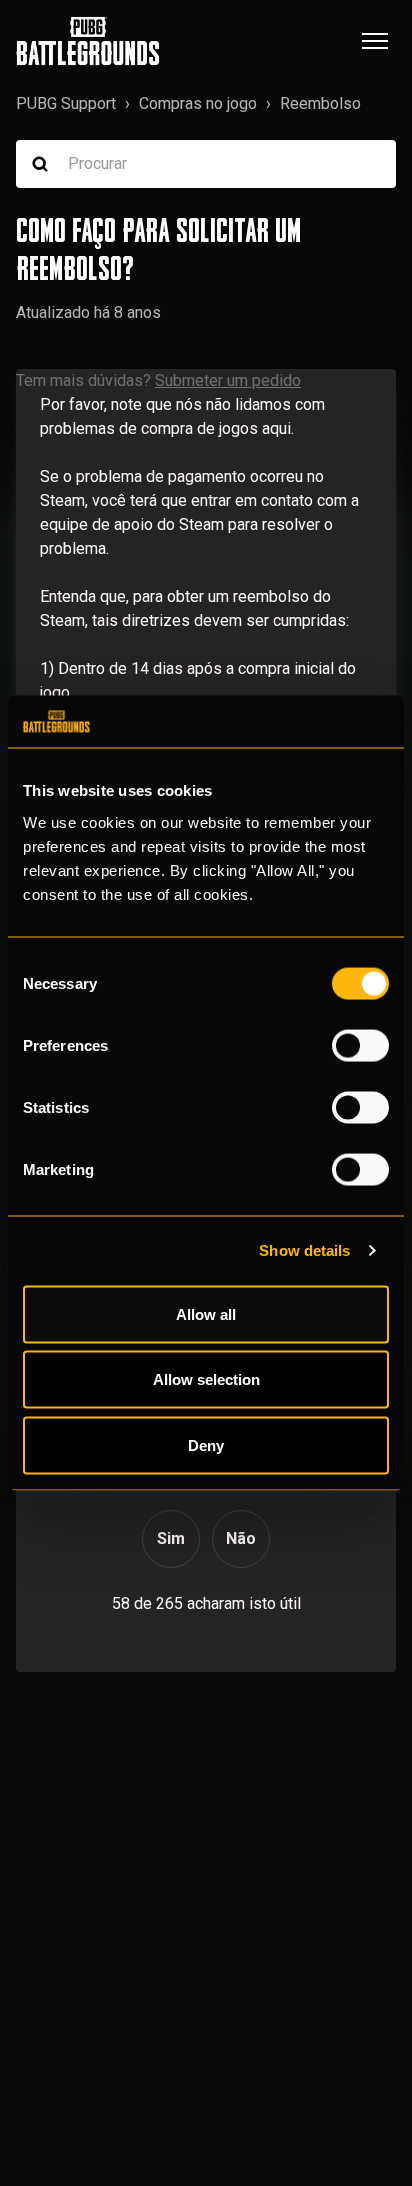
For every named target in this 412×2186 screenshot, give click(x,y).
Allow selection (206, 1379)
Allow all (206, 1313)
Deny (206, 1444)
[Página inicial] (88, 41)
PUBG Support (66, 103)
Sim (171, 1538)
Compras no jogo (198, 103)
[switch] (360, 1045)
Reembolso (320, 103)
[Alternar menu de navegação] (375, 41)
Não (241, 1538)
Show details (304, 1250)
